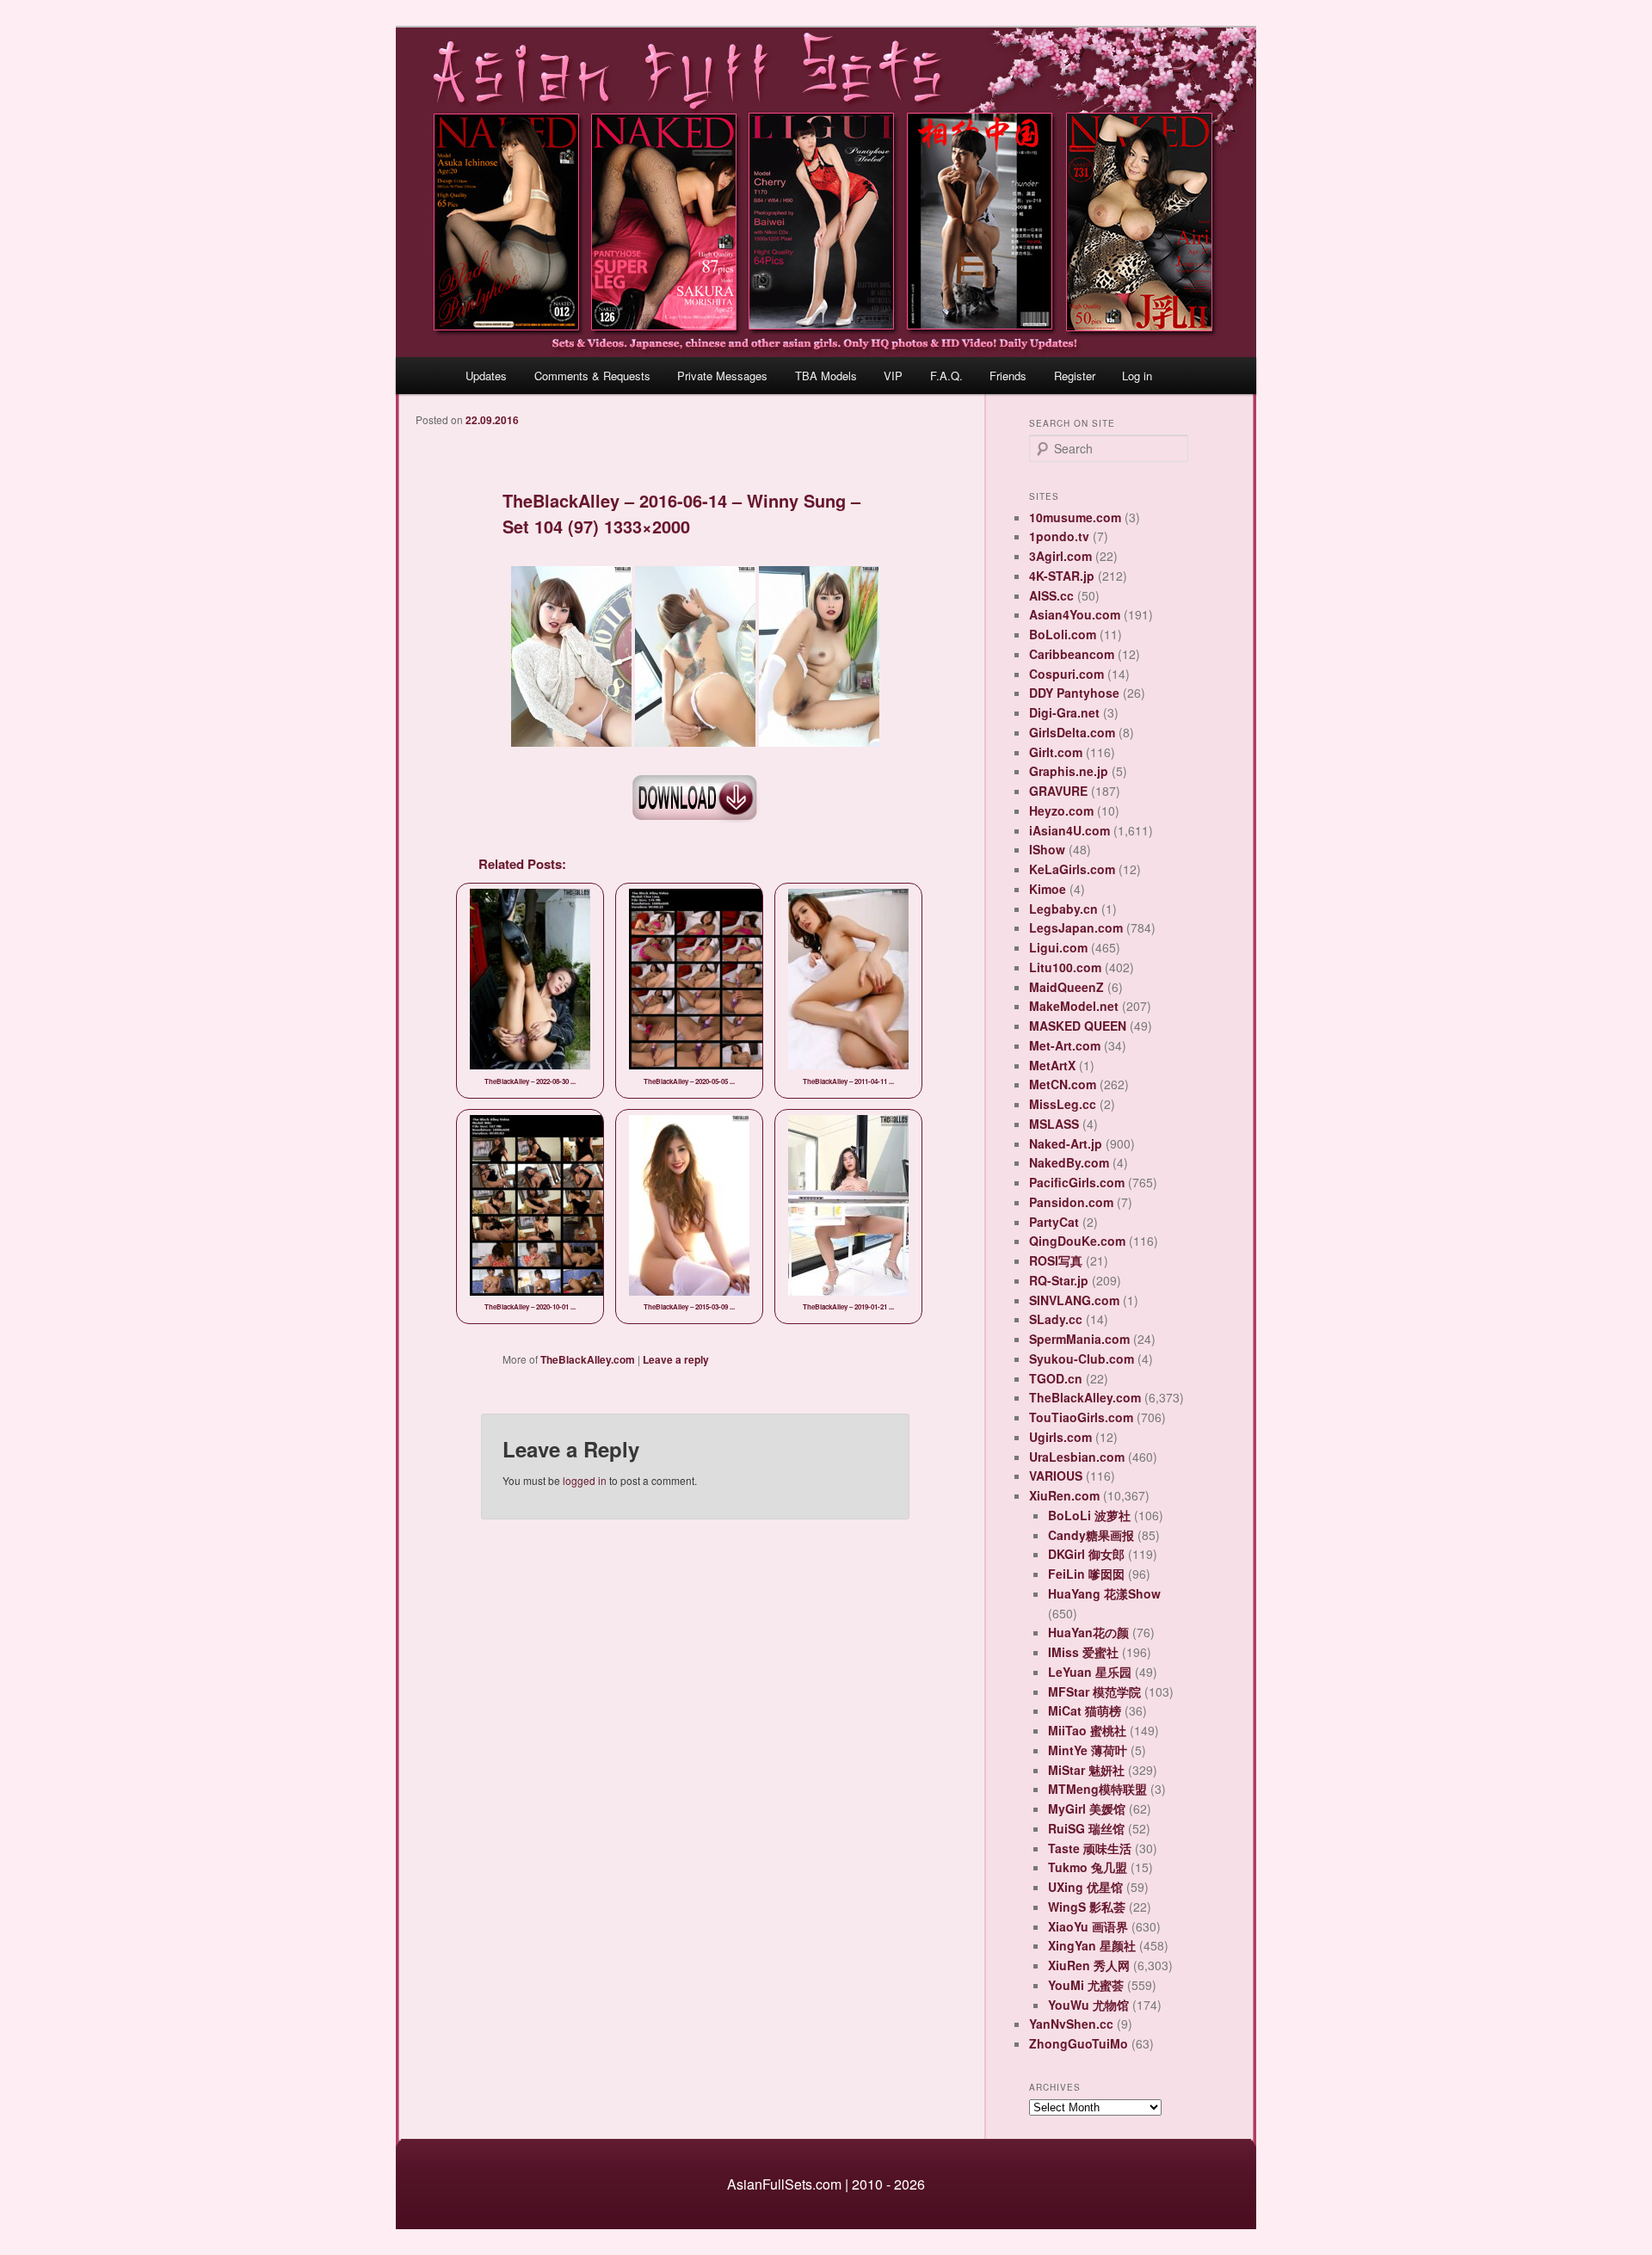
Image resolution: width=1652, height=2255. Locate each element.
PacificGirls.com (1077, 1182)
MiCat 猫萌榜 (1085, 1710)
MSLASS (1054, 1124)
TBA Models (826, 376)
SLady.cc (1056, 1319)
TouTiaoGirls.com (1081, 1417)
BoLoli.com (1063, 634)
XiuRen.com (1064, 1495)
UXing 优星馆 (1085, 1887)
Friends (1008, 376)
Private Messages (722, 376)
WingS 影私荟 (1087, 1907)
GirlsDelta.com (1072, 732)
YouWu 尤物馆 (1088, 2005)
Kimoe (1048, 889)
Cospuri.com (1066, 674)
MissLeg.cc (1063, 1104)
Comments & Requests (592, 376)
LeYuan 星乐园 (1090, 1672)
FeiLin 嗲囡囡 (1086, 1574)
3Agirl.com (1060, 556)
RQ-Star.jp (1059, 1280)
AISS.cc (1051, 595)
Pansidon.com (1071, 1202)
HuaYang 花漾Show (1104, 1593)
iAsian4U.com (1069, 830)
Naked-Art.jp (1066, 1143)
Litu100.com (1065, 967)
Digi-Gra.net (1064, 712)
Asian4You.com (1075, 614)
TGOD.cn (1056, 1378)
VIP (893, 376)
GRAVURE (1058, 791)
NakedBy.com (1069, 1162)
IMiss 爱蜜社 (1083, 1652)
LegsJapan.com (1076, 927)
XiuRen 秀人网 (1089, 1965)
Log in (1137, 376)
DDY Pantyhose (1074, 693)
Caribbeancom (1072, 654)
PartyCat (1054, 1222)
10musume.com (1075, 517)
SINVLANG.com (1074, 1300)
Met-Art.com (1065, 1045)
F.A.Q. (946, 376)
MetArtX (1052, 1065)
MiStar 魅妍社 (1086, 1770)
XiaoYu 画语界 (1088, 1926)
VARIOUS (1056, 1476)
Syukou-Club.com (1082, 1359)
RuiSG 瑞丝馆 (1086, 1828)
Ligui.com (1058, 947)
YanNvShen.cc (1071, 2024)
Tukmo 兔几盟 (1088, 1867)
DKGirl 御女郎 (1086, 1554)
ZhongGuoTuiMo (1079, 2043)
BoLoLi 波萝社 (1089, 1515)
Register (1075, 376)
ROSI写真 (1056, 1260)
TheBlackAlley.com (588, 1359)
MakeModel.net (1074, 1006)
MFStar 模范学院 (1094, 1691)
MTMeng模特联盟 (1097, 1789)
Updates (486, 376)
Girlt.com (1056, 752)
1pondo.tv (1059, 536)
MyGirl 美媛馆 (1087, 1808)
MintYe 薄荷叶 (1088, 1750)
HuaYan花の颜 (1088, 1632)
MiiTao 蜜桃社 (1087, 1730)
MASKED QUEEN (1078, 1026)
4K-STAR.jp (1062, 576)
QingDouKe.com (1077, 1241)
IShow (1047, 849)
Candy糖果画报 (1091, 1535)
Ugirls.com (1060, 1437)
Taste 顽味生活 (1090, 1848)
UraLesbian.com (1077, 1457)
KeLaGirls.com (1072, 869)
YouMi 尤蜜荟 (1086, 1985)
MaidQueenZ (1066, 987)
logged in (585, 1480)
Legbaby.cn (1063, 909)
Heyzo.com (1061, 810)
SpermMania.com (1079, 1339)
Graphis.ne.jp (1069, 771)
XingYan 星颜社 (1092, 1945)
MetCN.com (1063, 1084)
